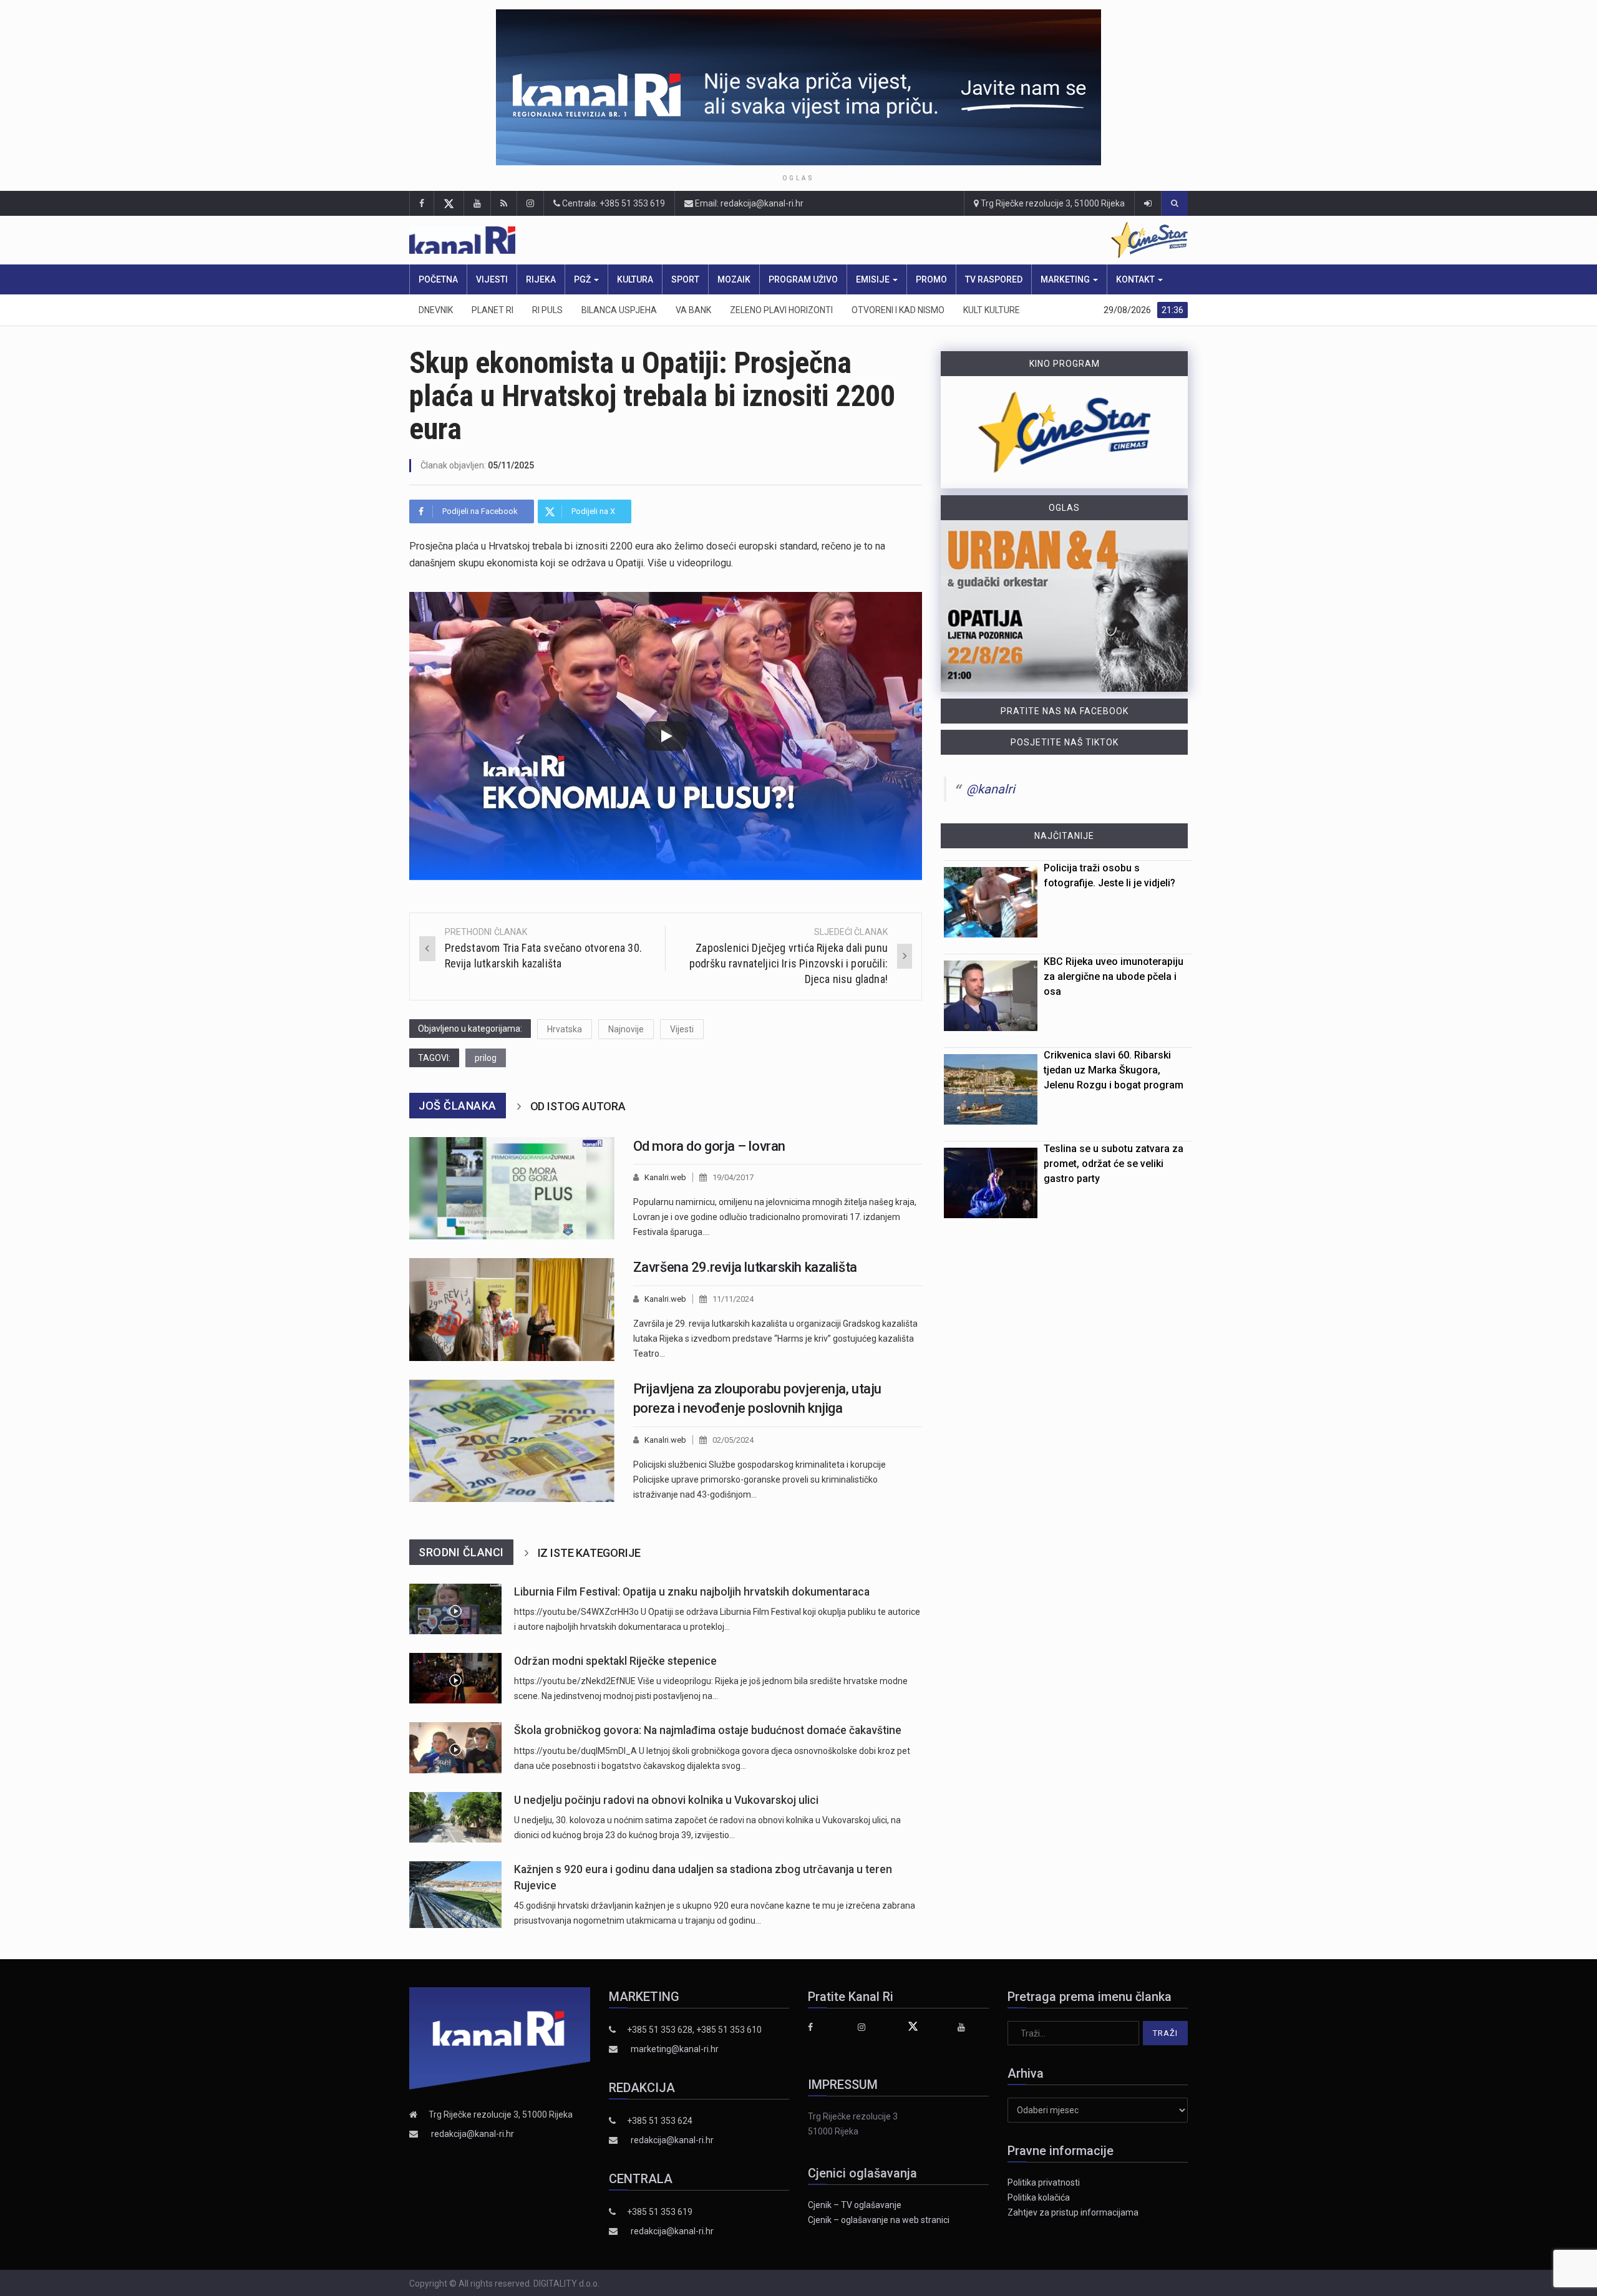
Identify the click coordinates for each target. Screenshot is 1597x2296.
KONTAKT (1136, 279)
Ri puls (547, 310)
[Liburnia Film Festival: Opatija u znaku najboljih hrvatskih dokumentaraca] (455, 1609)
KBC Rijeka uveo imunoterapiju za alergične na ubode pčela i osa (1114, 976)
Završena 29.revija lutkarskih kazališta (745, 1267)
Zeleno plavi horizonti (781, 310)
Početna (438, 279)
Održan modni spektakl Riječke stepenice (615, 1661)
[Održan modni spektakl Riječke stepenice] (455, 1678)
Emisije (874, 279)
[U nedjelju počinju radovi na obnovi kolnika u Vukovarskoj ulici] (455, 1817)
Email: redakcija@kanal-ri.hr (748, 203)
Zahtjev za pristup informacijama (1073, 2212)
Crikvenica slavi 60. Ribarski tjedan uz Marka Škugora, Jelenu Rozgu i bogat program (1114, 1070)
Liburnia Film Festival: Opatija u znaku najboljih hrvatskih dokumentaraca (692, 1592)
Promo (931, 279)
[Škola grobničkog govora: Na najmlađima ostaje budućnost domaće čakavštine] (455, 1747)
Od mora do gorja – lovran (709, 1146)
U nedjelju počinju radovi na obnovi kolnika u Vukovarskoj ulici (666, 1800)
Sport (685, 279)
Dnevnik (436, 310)
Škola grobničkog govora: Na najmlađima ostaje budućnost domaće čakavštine (708, 1730)
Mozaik (734, 279)
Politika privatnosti (1044, 2182)
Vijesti (492, 279)
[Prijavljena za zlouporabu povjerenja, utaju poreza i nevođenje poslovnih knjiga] (512, 1441)
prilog (486, 1058)
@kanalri (991, 789)
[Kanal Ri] (635, 240)
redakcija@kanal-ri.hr (473, 2134)
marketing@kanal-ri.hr (675, 2049)
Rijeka (541, 279)
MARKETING (1066, 279)
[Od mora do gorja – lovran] (512, 1189)
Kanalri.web (665, 1177)
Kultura (635, 279)
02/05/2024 (733, 1440)
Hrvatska (565, 1029)
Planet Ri (493, 310)
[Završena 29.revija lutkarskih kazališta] (512, 1310)
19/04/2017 (733, 1177)
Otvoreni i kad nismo (898, 310)
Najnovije (626, 1029)
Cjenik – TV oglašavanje (855, 2205)
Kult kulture (992, 310)
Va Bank (693, 310)
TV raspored (994, 279)
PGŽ (583, 279)
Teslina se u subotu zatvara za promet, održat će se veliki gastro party (1114, 1164)
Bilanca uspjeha (619, 310)
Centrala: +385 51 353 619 (613, 203)
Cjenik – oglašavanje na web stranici (879, 2220)
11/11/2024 (733, 1299)
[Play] (666, 736)
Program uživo (803, 279)
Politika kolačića (1039, 2197)
